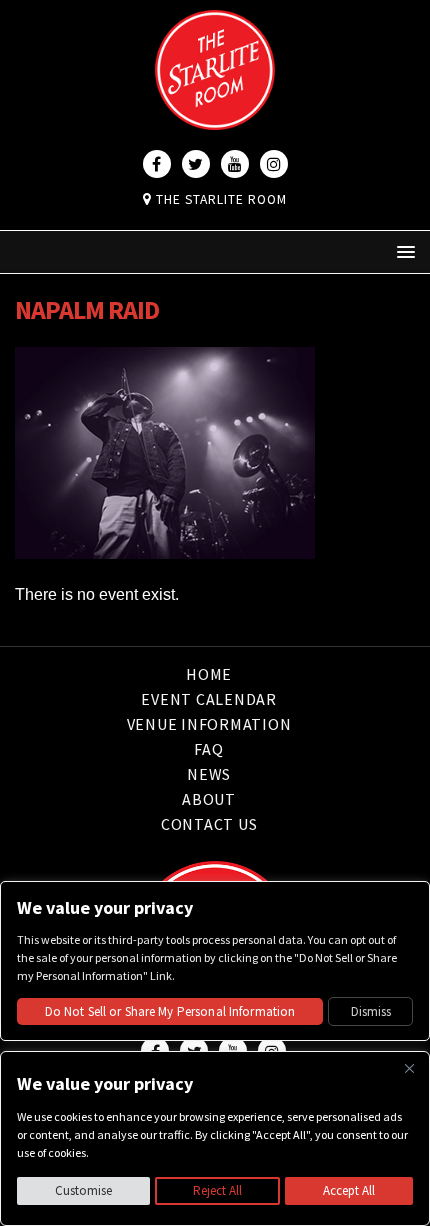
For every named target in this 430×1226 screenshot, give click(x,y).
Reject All (217, 1190)
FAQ (208, 749)
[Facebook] (157, 164)
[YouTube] (235, 164)
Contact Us (209, 824)
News (209, 774)
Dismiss (371, 1011)
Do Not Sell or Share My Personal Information (170, 1011)
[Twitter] (196, 164)
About (209, 799)
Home (209, 675)
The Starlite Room (219, 199)
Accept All (349, 1190)
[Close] (409, 1068)
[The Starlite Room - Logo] (215, 116)
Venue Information (209, 724)
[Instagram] (274, 164)
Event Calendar (209, 699)
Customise (83, 1190)
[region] (215, 1138)
